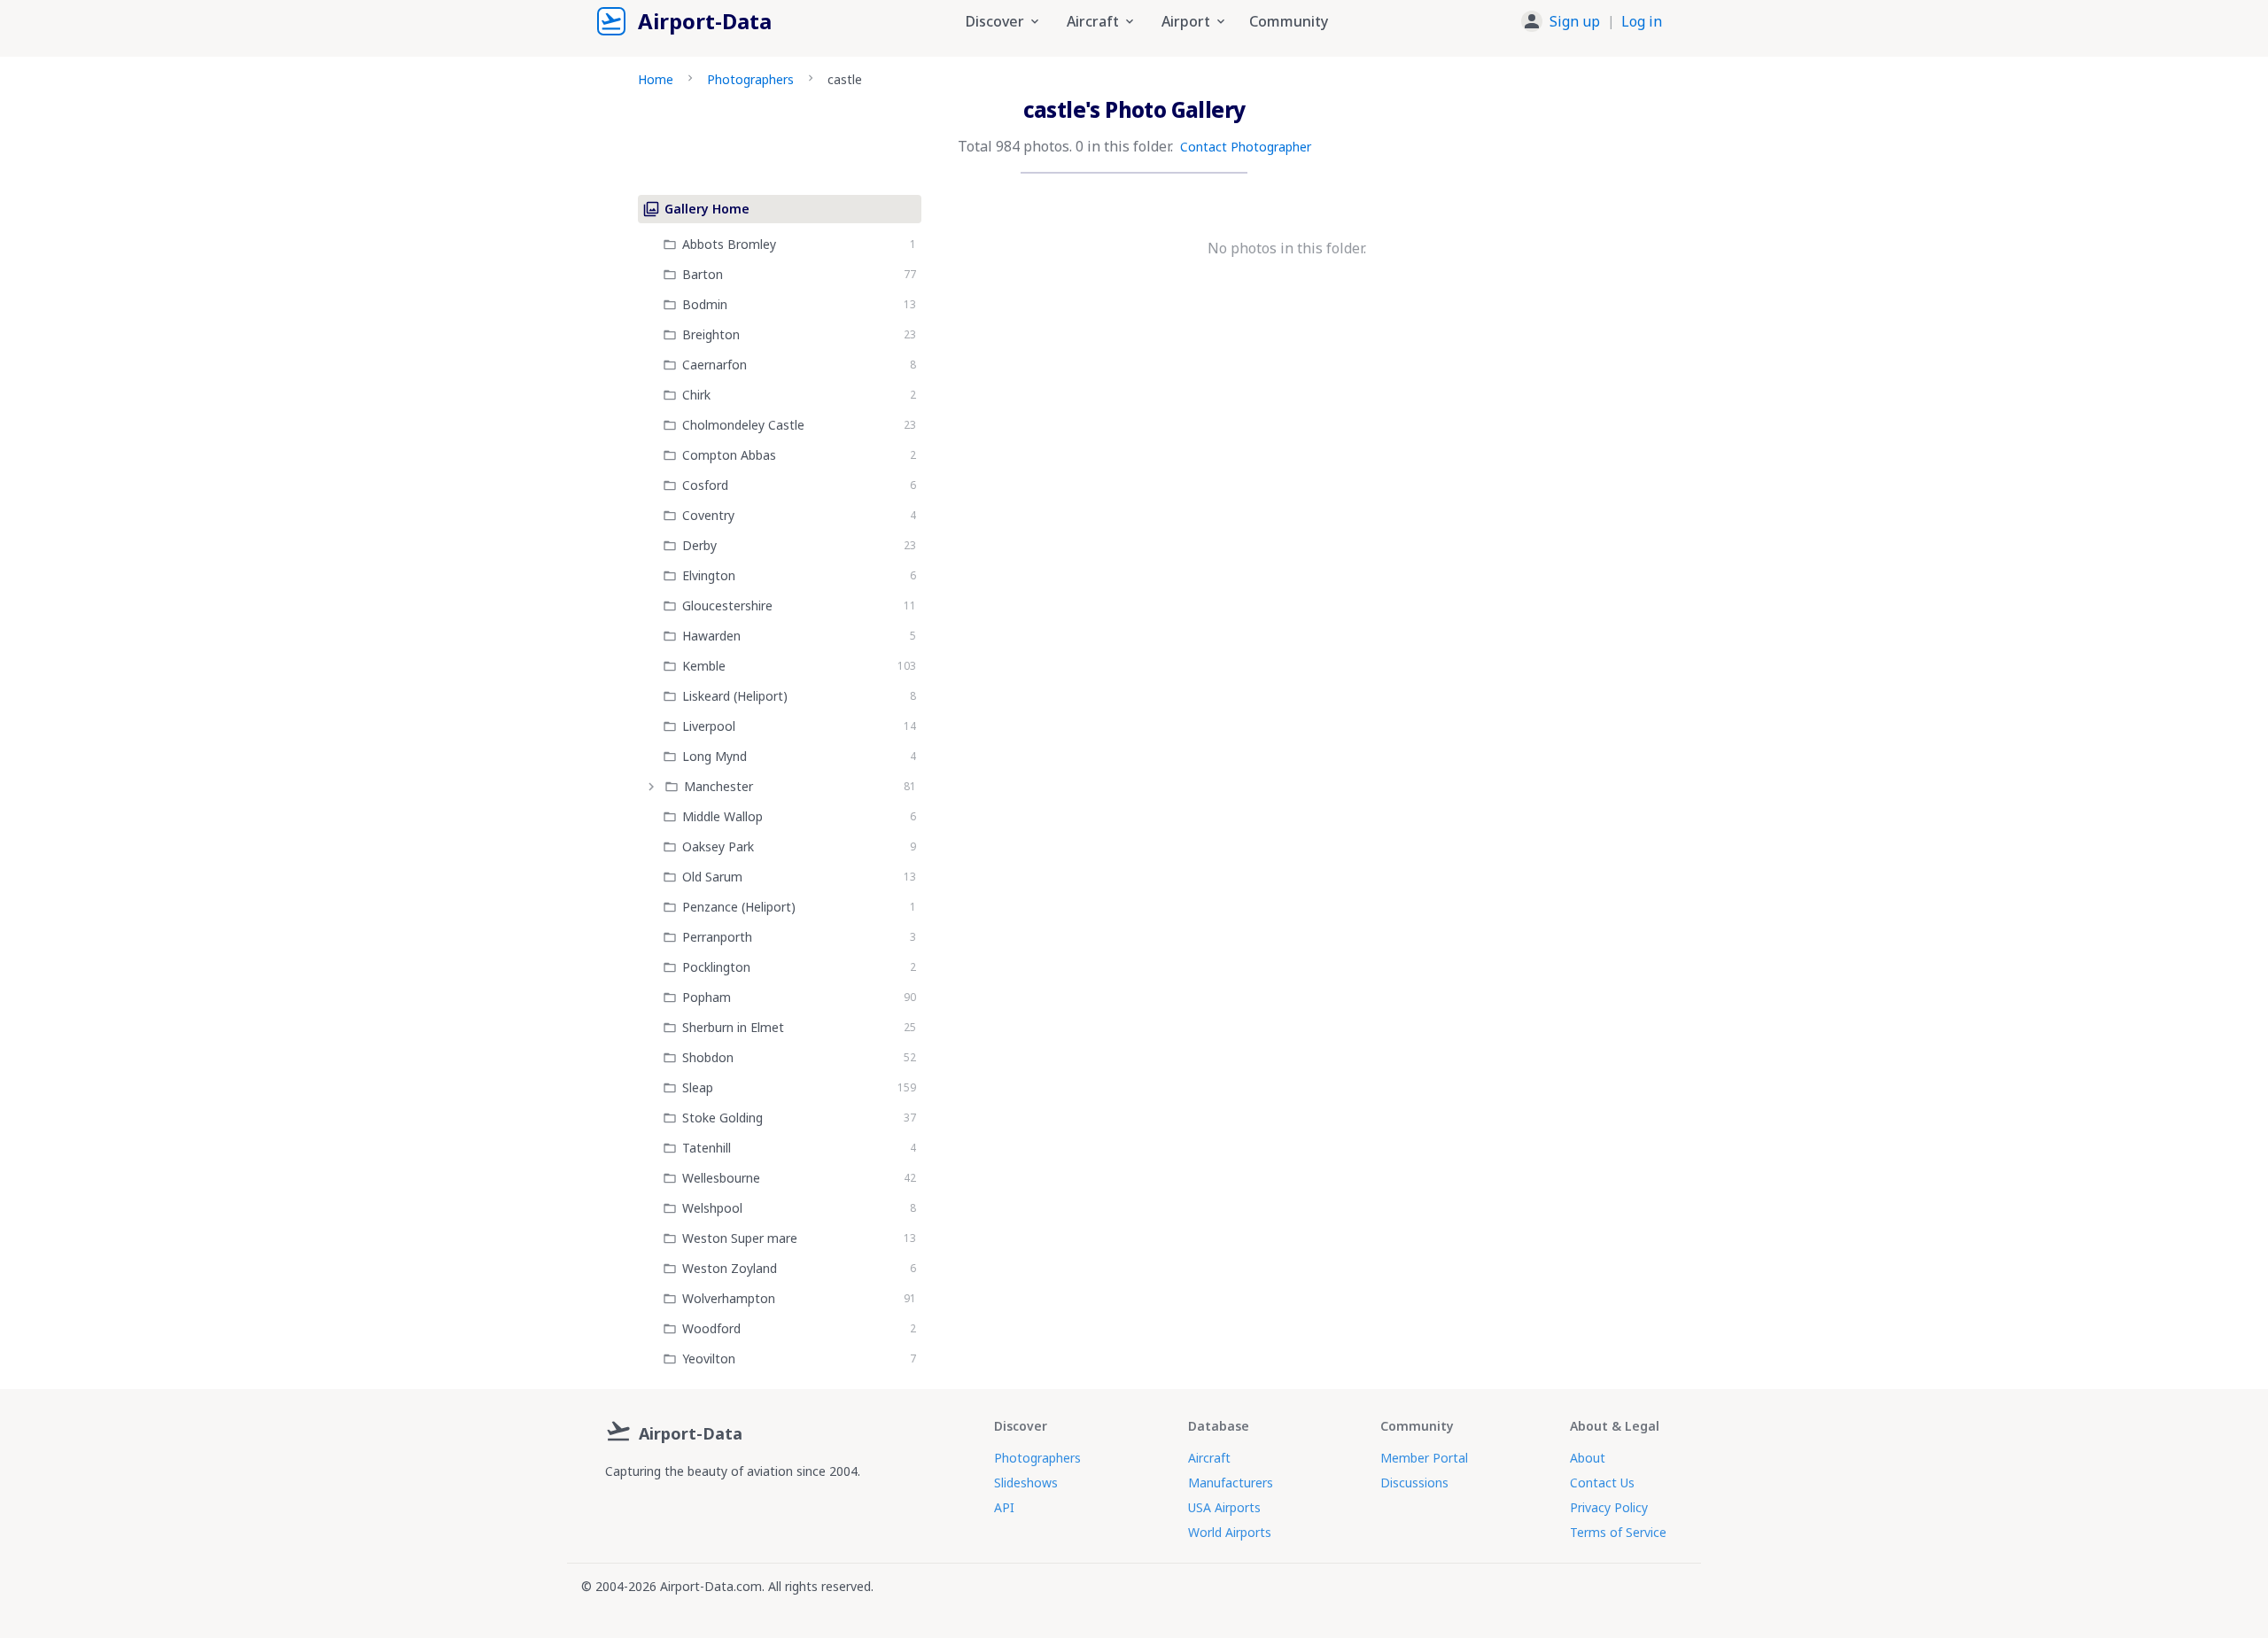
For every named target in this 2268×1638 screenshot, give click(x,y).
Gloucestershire (727, 606)
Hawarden (711, 636)
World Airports (1230, 1532)
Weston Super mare (740, 1238)
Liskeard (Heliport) (735, 696)
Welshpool (712, 1208)
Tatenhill (707, 1148)
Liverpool (709, 726)
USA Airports (1224, 1507)
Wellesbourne (721, 1178)
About (1588, 1458)
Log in (1642, 21)
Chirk (696, 395)
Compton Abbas (729, 455)
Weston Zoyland (730, 1268)
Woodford (711, 1328)
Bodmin (705, 304)
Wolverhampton (729, 1298)
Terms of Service (1618, 1532)
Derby (699, 545)
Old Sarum (712, 877)
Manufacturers (1231, 1483)
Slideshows (1026, 1483)
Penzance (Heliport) (739, 907)
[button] (1592, 21)
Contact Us (1602, 1483)
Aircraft (1209, 1458)
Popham (707, 997)
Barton (703, 274)
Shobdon (708, 1057)
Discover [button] (995, 21)
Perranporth (717, 937)
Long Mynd (715, 756)
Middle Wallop (722, 816)
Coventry (708, 515)
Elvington (709, 575)
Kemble (704, 666)
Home (656, 79)
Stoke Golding (722, 1118)
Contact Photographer (1246, 147)
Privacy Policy (1609, 1507)
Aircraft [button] (1093, 21)
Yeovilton (709, 1359)
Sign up (1575, 21)
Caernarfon (715, 365)
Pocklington (716, 967)
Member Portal (1424, 1458)
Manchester (718, 786)
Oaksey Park (718, 846)
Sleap (698, 1087)
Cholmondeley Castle (743, 425)
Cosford (705, 485)
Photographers (750, 79)
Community (1289, 21)
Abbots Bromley (729, 244)
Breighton (711, 334)
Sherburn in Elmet (733, 1027)
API (1004, 1507)
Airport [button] (1186, 21)
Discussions (1414, 1483)
